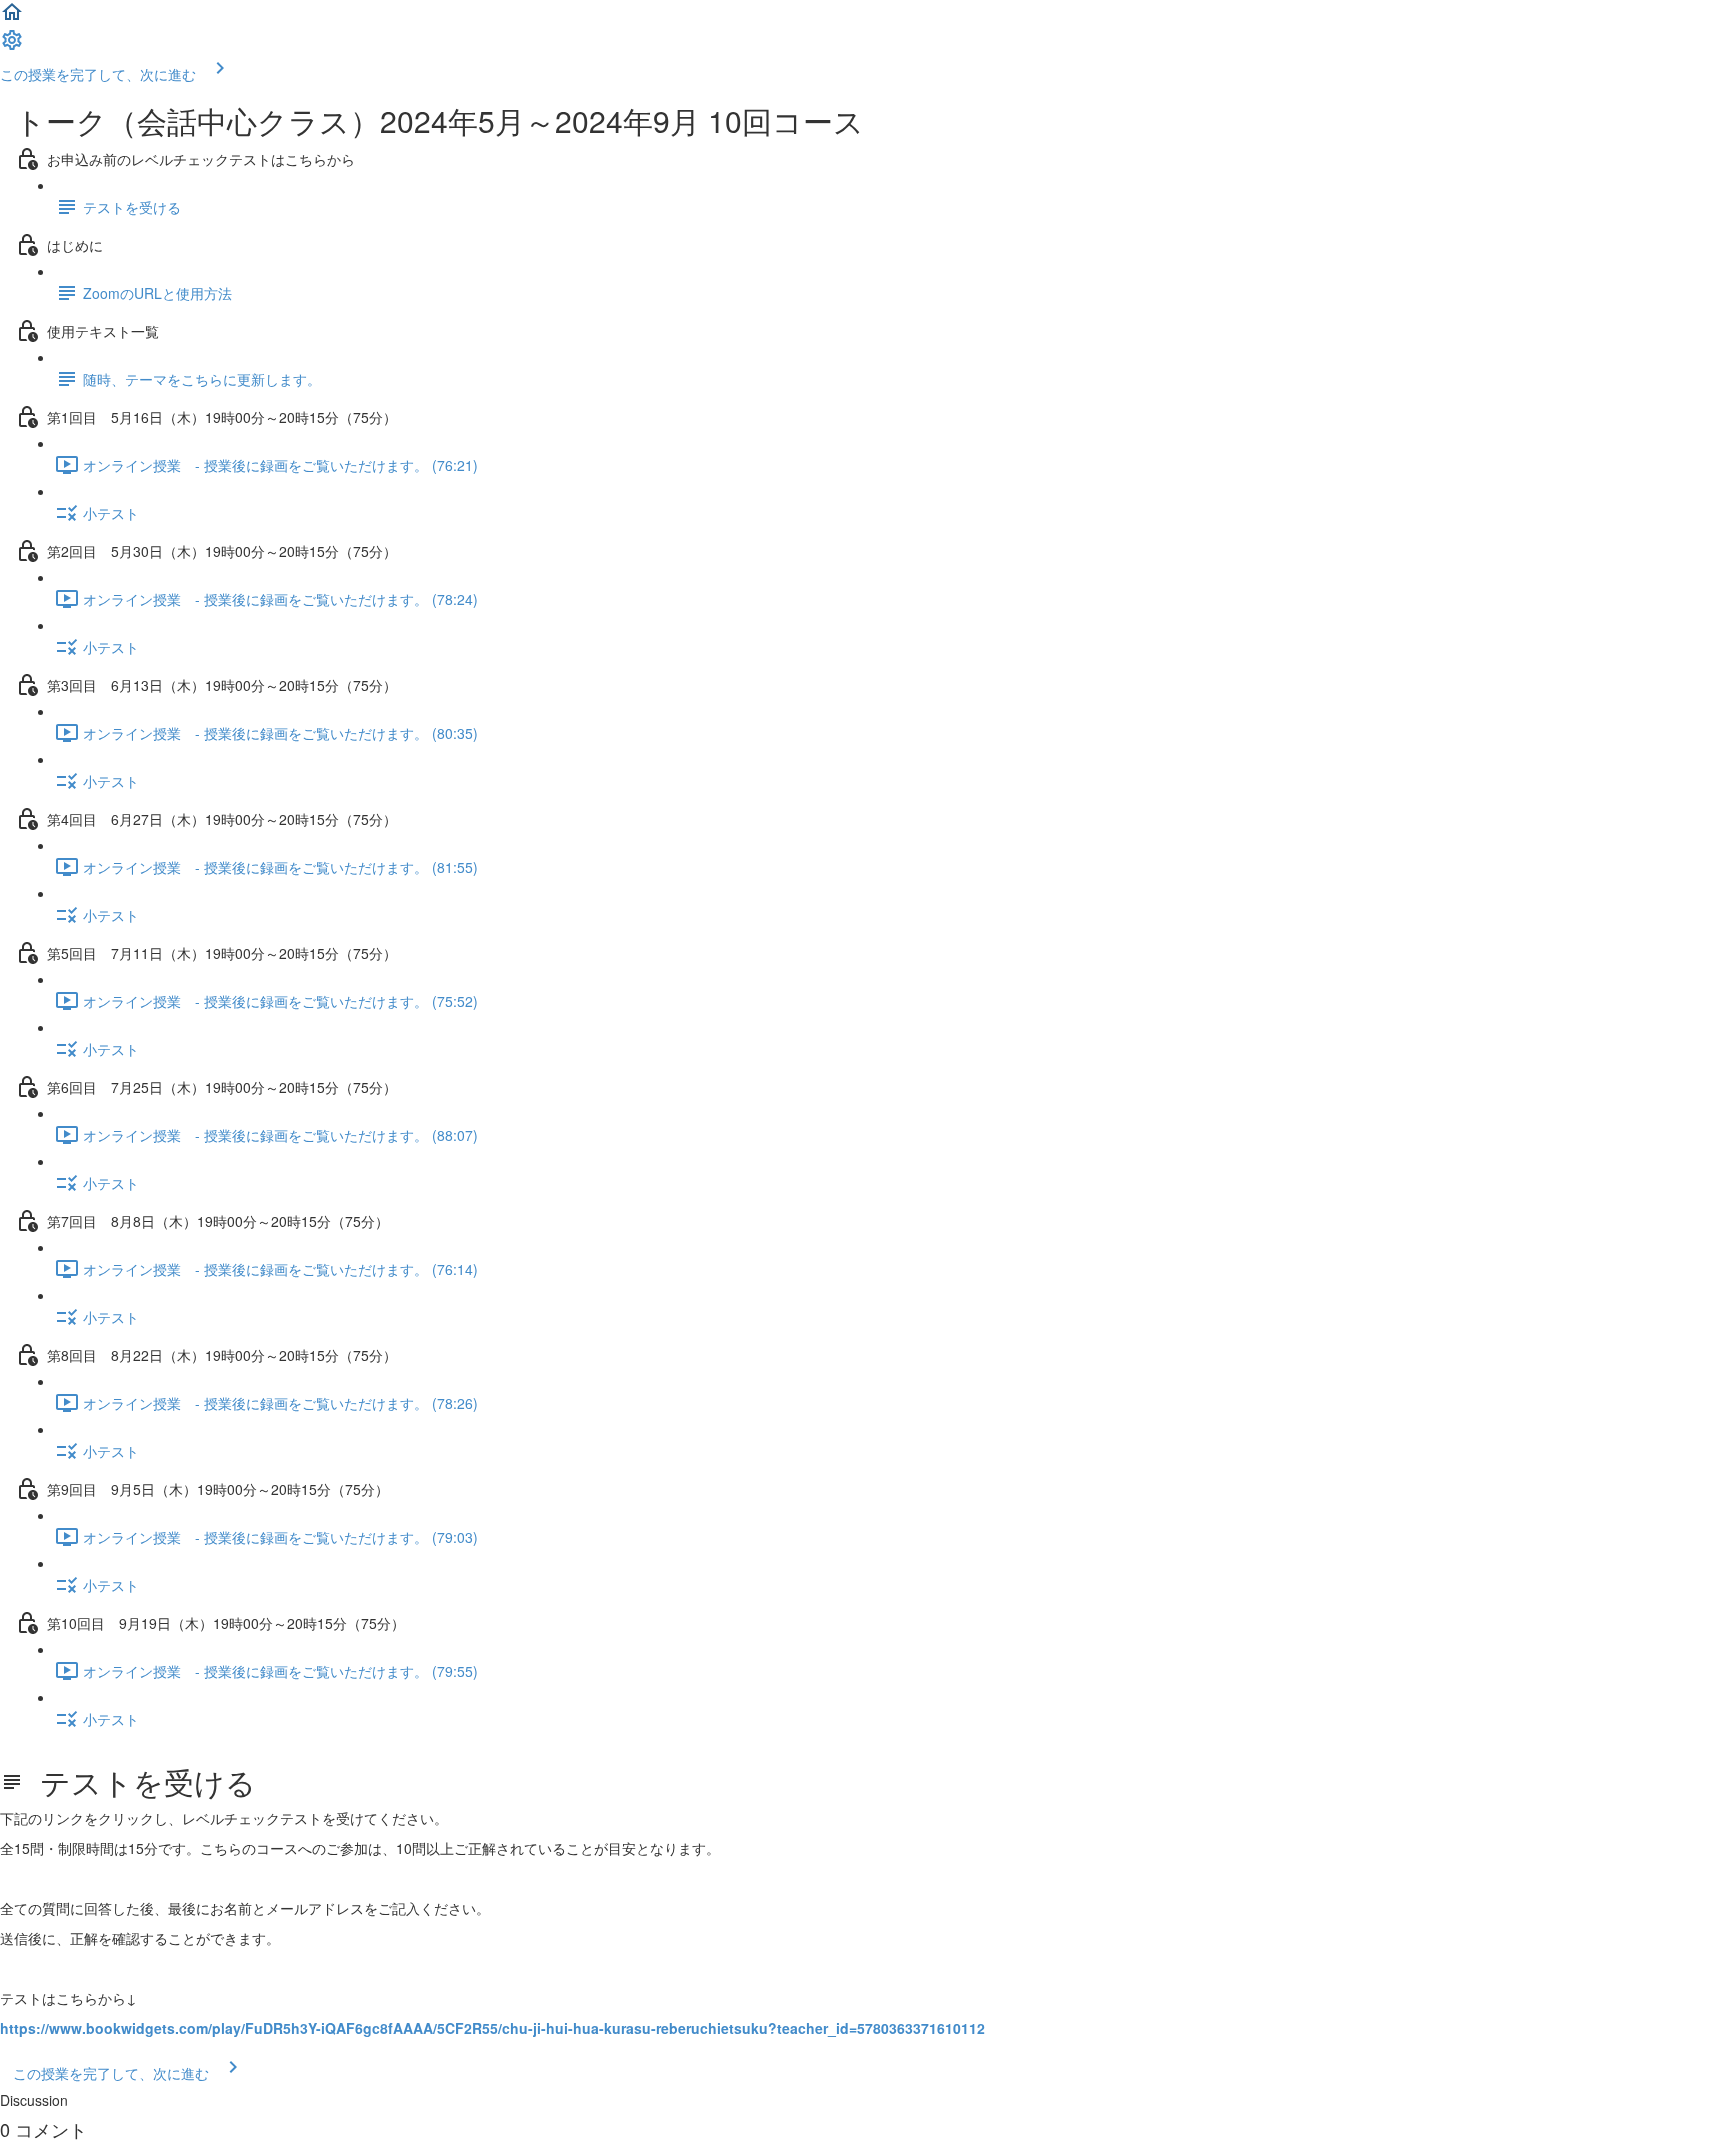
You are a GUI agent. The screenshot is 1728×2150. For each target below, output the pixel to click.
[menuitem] (12, 46)
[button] (12, 18)
